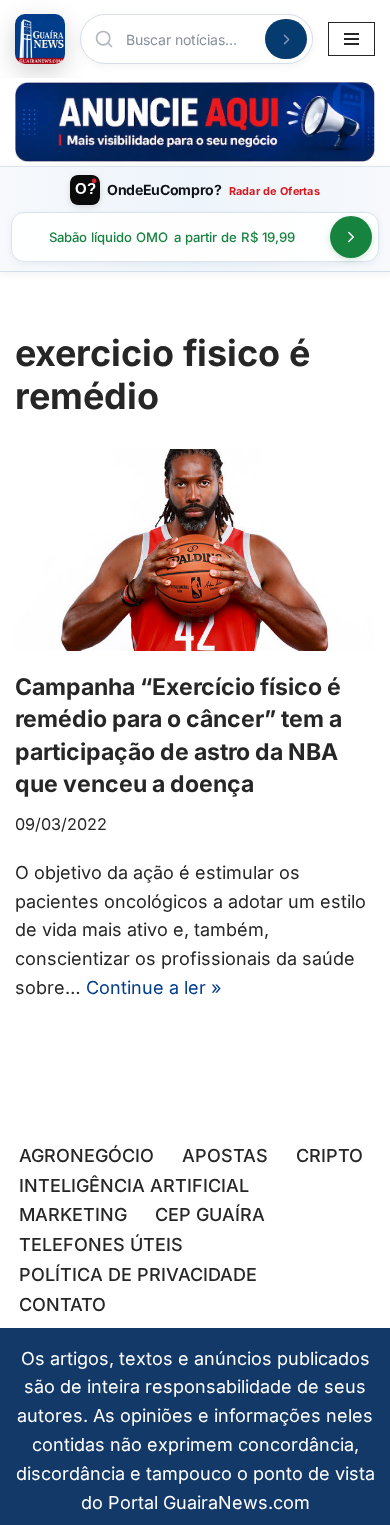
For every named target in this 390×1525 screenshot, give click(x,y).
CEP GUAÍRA (210, 1214)
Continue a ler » (153, 987)
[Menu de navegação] (351, 39)
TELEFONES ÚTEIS (101, 1244)
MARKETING (73, 1214)
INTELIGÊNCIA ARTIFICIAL (134, 1185)
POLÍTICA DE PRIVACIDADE (138, 1274)
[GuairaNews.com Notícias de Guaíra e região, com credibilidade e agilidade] (40, 39)
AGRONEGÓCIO (86, 1155)
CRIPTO (329, 1155)
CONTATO (62, 1304)
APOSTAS (225, 1155)
